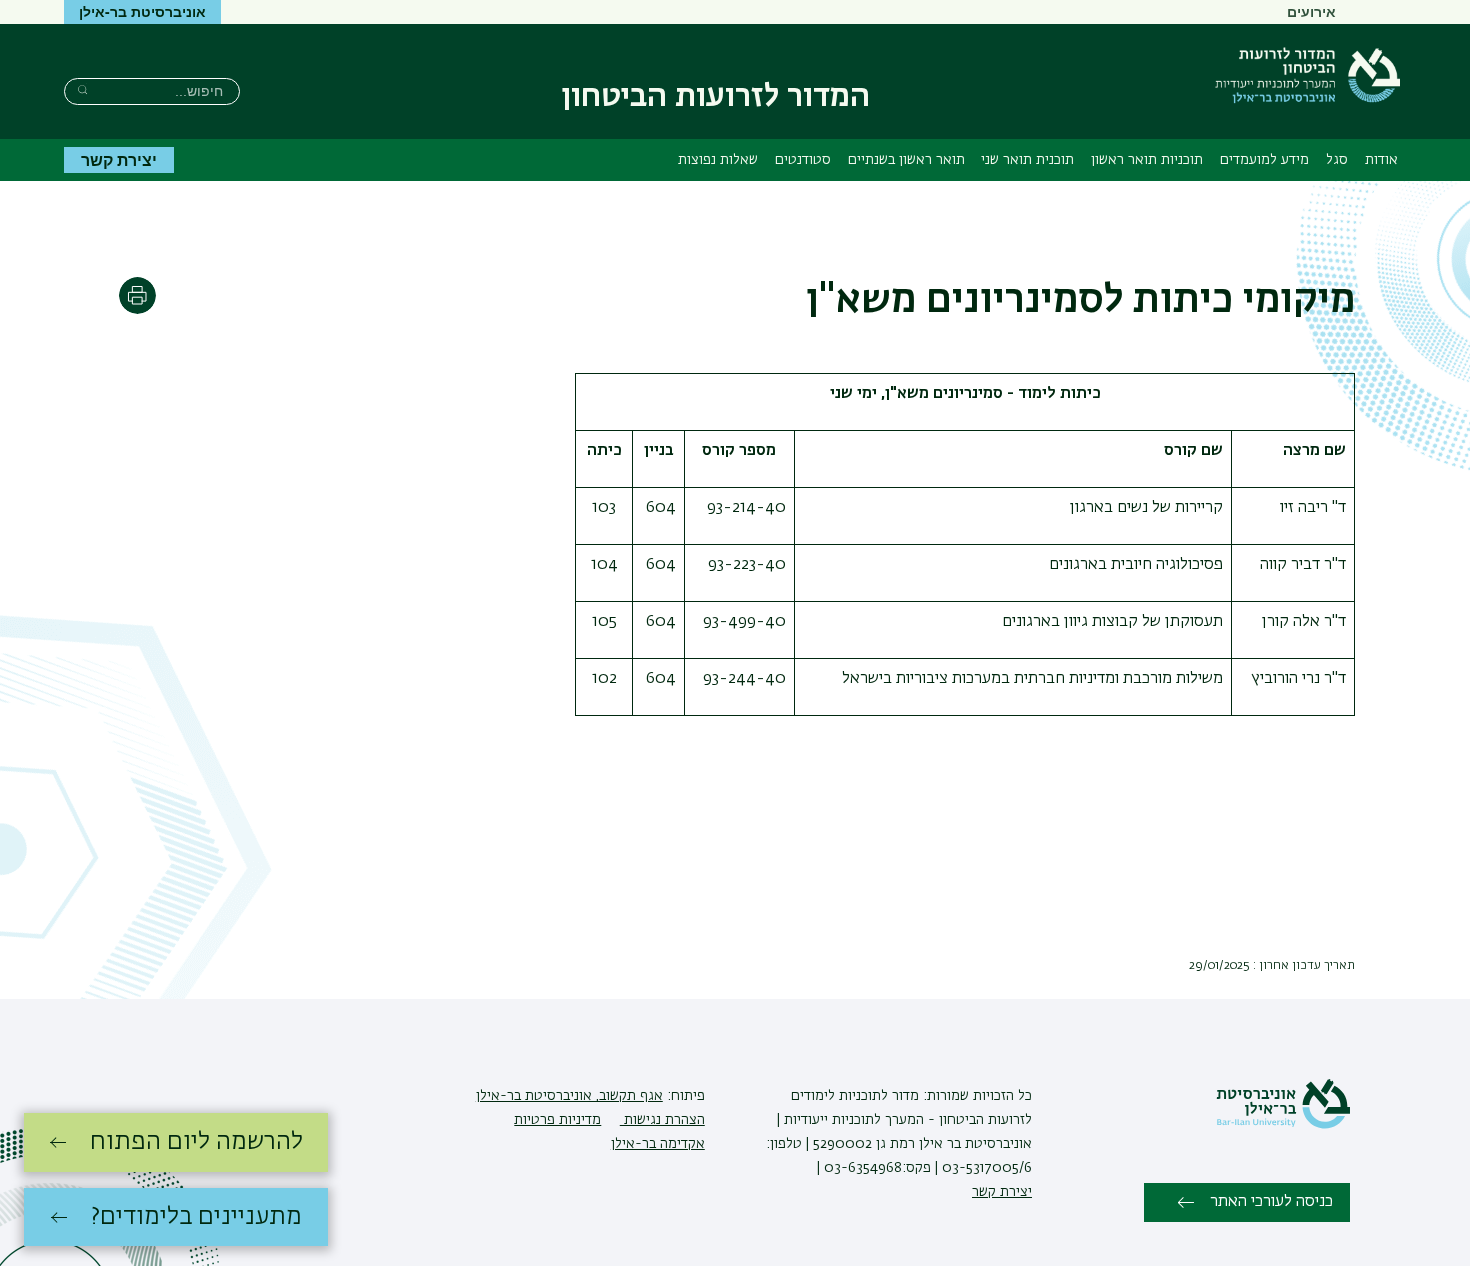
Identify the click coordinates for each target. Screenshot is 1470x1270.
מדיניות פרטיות (557, 1120)
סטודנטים (803, 160)
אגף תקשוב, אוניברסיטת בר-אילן (569, 1096)
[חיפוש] (82, 89)
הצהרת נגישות (662, 1120)
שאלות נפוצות (718, 160)
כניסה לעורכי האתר (1271, 1202)
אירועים (1311, 11)
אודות (1381, 160)
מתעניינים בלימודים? (196, 1217)
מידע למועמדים (1264, 160)
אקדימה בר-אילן (658, 1144)
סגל (1337, 160)
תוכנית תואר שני (1027, 160)
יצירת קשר (119, 159)
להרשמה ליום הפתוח (196, 1142)
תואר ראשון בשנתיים (906, 160)
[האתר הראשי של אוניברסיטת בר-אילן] (1283, 1125)
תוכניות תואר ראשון (1147, 160)
